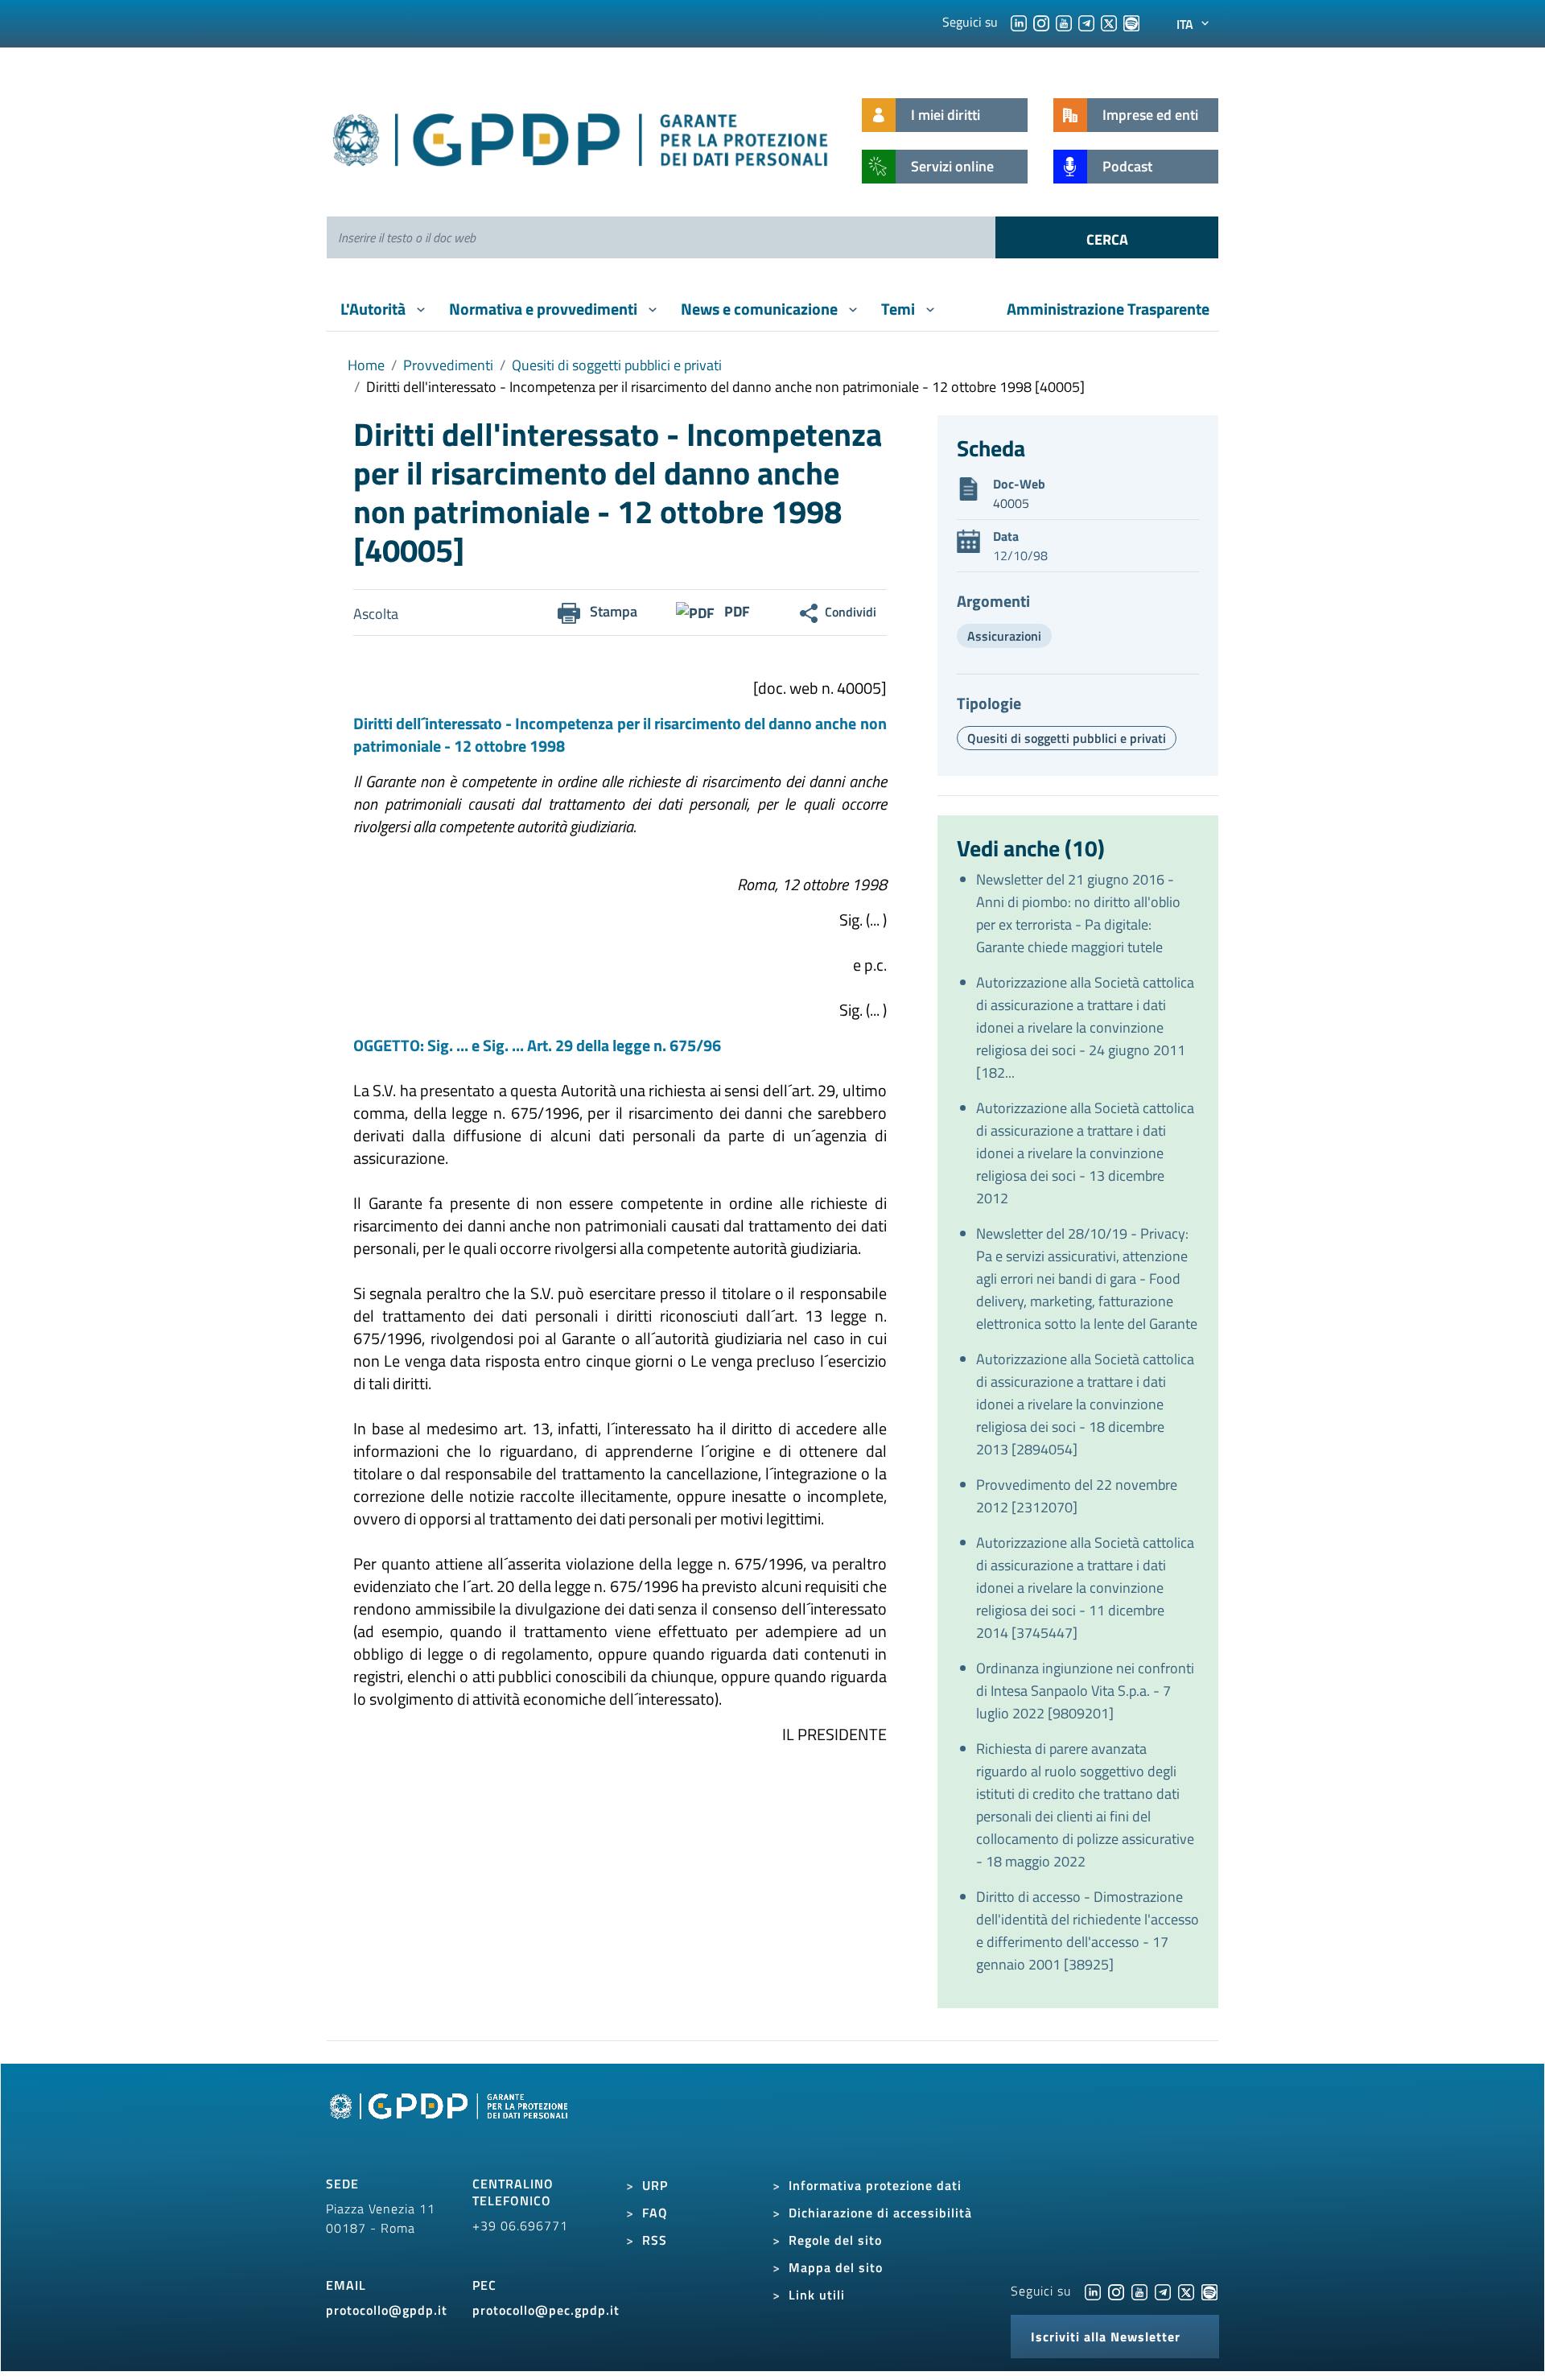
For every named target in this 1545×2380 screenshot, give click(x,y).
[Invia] (1107, 237)
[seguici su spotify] (1131, 22)
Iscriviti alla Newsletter (1106, 2337)
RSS (655, 2240)
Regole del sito (835, 2240)
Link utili (817, 2295)
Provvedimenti (448, 365)
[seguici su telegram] (1086, 22)
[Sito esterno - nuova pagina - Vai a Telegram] (1163, 2291)
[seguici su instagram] (1041, 22)
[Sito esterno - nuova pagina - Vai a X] (1186, 2291)
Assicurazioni (1004, 636)
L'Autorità (375, 309)
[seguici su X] (1109, 22)
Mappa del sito (836, 2267)
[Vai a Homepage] (451, 2125)
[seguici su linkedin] (1019, 22)
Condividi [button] (851, 612)
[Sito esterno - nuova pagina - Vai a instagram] (1116, 2291)
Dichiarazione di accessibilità (880, 2213)
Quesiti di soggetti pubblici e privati (617, 365)
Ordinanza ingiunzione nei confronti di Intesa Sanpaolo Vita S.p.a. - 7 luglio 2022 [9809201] (1085, 1691)
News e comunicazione (761, 309)
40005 (1011, 503)
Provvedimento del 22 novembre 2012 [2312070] (1077, 1496)
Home (366, 365)
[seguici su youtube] (1064, 22)
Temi (900, 309)
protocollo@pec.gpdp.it (546, 2310)
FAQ (655, 2213)
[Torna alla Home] (581, 136)
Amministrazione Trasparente (1108, 309)
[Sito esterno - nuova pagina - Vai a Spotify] (1209, 2291)
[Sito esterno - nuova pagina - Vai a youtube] (1139, 2291)
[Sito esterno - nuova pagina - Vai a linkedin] (1093, 2291)
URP (655, 2185)
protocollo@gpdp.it (387, 2310)
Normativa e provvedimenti (545, 309)
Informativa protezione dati (875, 2185)
